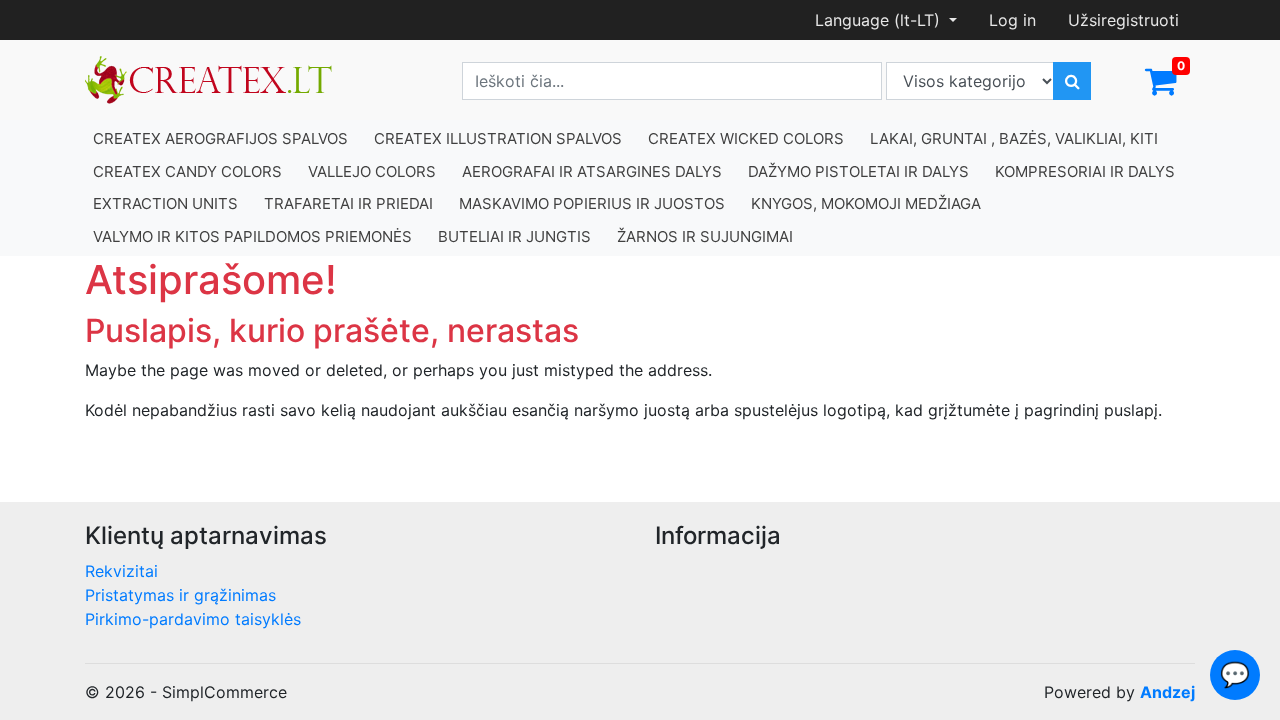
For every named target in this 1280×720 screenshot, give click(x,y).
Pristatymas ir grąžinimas (180, 595)
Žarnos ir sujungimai (705, 236)
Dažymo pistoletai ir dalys (858, 171)
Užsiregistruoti (1123, 20)
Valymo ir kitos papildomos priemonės (252, 236)
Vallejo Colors (372, 171)
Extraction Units (165, 203)
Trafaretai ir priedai (348, 203)
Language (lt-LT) (880, 20)
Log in (1012, 20)
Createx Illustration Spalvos (498, 138)
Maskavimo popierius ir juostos (592, 203)
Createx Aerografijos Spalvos (220, 138)
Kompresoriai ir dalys (1085, 171)
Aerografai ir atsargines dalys (592, 171)
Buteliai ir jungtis (514, 236)
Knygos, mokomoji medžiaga (866, 203)
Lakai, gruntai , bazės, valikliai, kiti (1014, 138)
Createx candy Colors (187, 171)
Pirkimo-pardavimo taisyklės (193, 619)
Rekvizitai (121, 571)
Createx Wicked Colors (746, 138)
